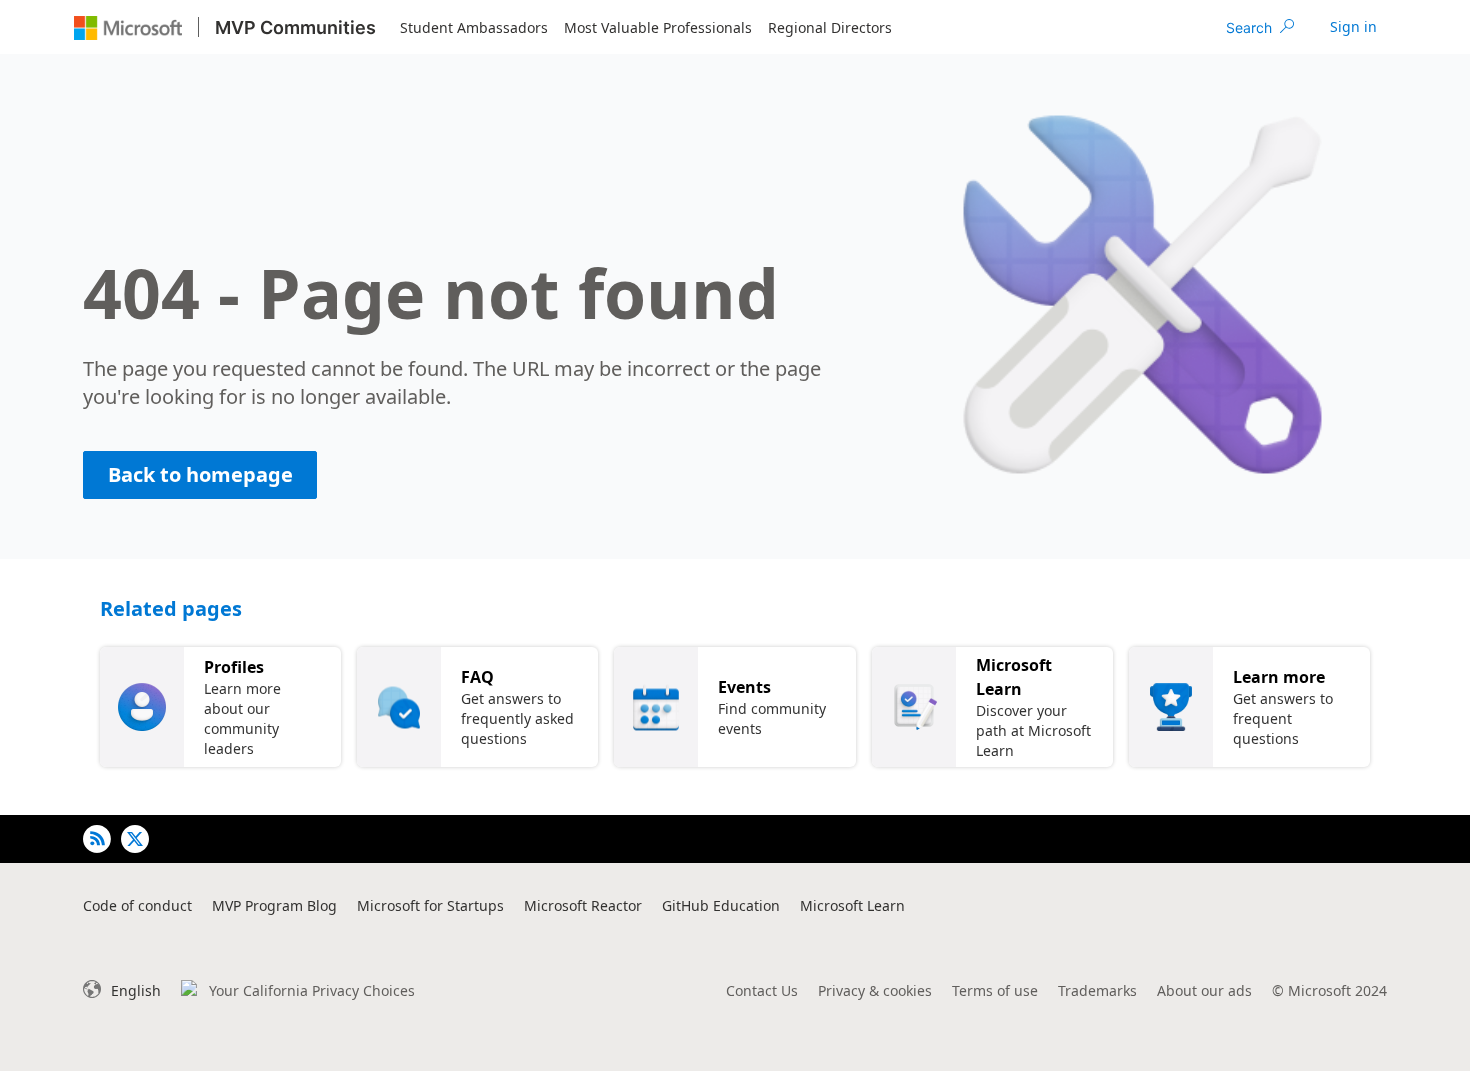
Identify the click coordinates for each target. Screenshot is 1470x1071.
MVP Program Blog (274, 905)
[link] (1353, 27)
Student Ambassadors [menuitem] (474, 27)
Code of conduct (137, 905)
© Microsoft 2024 (1329, 990)
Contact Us (762, 990)
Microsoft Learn (852, 905)
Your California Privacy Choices (312, 990)
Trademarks (1097, 990)
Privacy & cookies (875, 990)
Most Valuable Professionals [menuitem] (658, 27)
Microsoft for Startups (430, 905)
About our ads (1204, 990)
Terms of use (995, 990)
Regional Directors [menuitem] (830, 27)
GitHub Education (721, 905)
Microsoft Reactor (583, 905)
